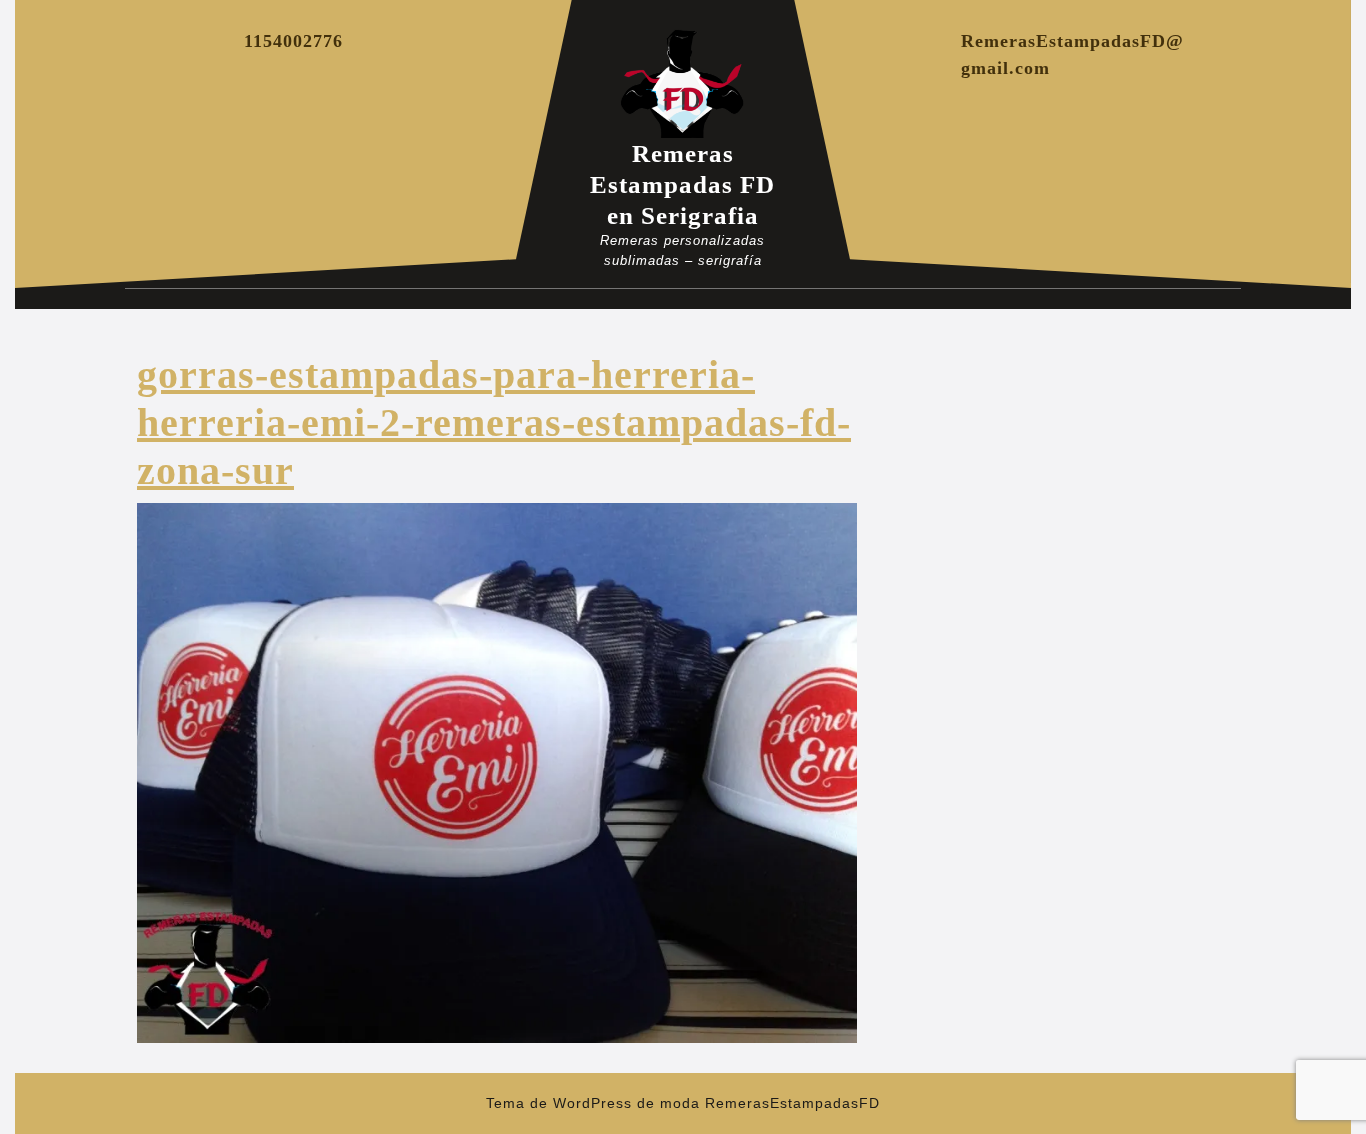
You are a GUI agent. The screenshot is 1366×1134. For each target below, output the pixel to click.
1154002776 (293, 41)
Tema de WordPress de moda (593, 1103)
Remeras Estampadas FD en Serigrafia (682, 184)
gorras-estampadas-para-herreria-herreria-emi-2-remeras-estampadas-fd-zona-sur (494, 422)
